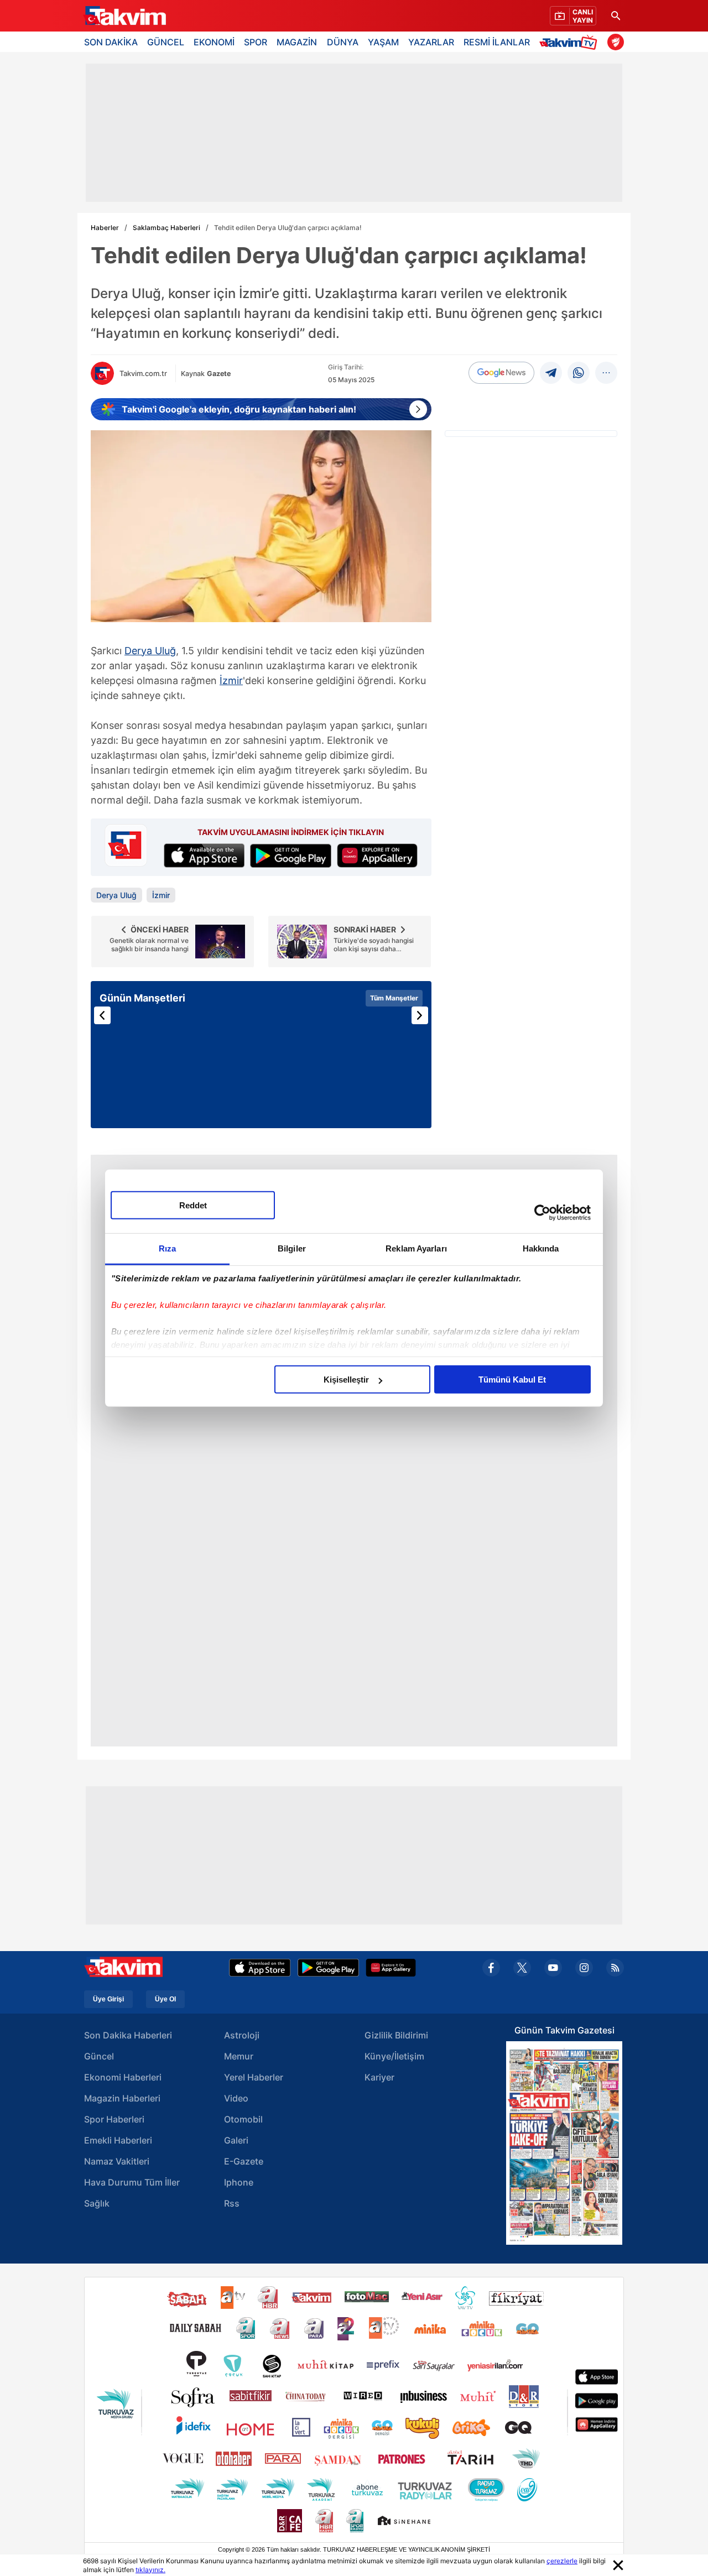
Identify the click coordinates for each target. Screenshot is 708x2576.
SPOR (256, 42)
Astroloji (242, 2035)
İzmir (231, 680)
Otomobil (243, 2119)
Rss (232, 2203)
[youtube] (553, 1968)
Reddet (193, 1205)
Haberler (105, 228)
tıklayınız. (150, 2570)
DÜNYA (343, 42)
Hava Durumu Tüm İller (132, 2182)
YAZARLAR (431, 42)
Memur (239, 2056)
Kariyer (379, 2077)
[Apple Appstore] (260, 1968)
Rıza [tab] (167, 1248)
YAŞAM (383, 42)
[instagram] (584, 1968)
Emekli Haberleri (118, 2140)
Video (236, 2098)
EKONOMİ (214, 42)
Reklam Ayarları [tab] (416, 1248)
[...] (606, 373)
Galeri (236, 2140)
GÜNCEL (166, 42)
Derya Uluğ (150, 651)
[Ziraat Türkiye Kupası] (616, 42)
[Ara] (616, 16)
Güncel (99, 2056)
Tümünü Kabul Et (512, 1380)
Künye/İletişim (394, 2056)
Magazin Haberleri (122, 2098)
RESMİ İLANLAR (497, 42)
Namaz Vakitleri (117, 2161)
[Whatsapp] (579, 373)
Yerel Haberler (254, 2077)
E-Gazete (244, 2161)
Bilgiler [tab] (292, 1248)
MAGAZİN (297, 42)
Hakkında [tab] (541, 1248)
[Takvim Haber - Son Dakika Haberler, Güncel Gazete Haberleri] (124, 16)
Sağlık (97, 2203)
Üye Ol (165, 1999)
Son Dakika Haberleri (128, 2035)
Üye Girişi (108, 1999)
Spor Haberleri (114, 2119)
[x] (522, 1968)
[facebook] (491, 1968)
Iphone (239, 2182)
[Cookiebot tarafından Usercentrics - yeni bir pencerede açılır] (542, 1212)
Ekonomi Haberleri (123, 2077)
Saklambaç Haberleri (166, 228)
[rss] (615, 1968)
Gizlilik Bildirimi (396, 2035)
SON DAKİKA (111, 42)
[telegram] (551, 373)
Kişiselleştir (346, 1380)
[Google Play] (328, 1968)
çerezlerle (562, 2561)
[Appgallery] (391, 1968)
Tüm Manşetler (394, 998)
